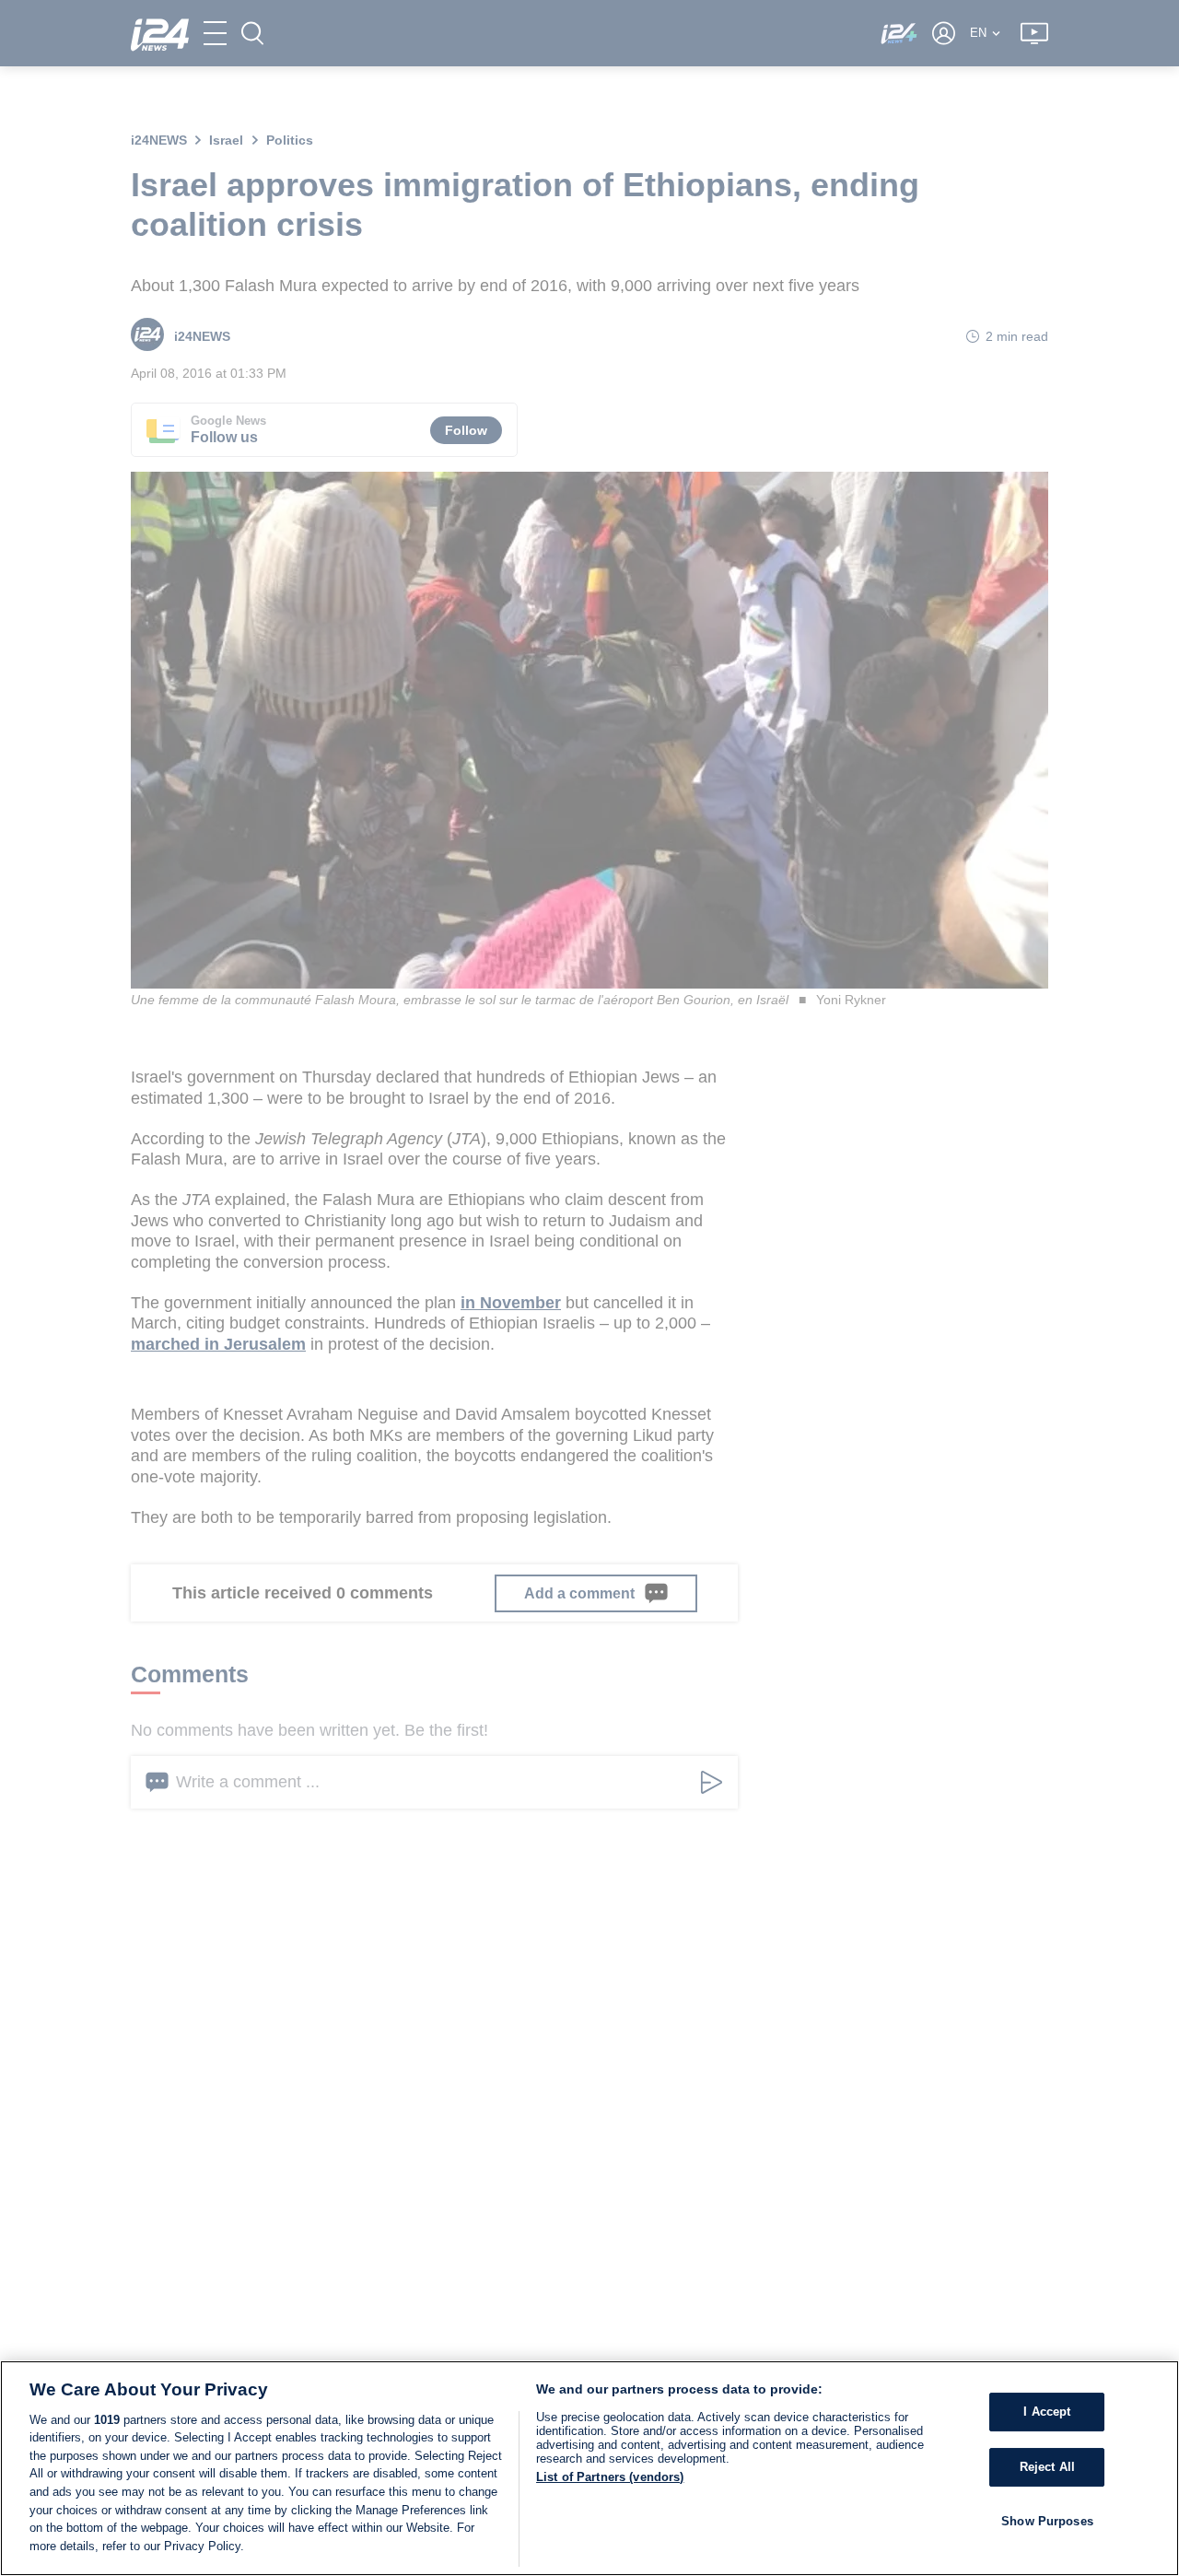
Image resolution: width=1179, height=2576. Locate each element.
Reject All (1047, 2467)
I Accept (1047, 2412)
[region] (589, 2468)
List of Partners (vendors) (610, 2477)
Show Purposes (1047, 2520)
